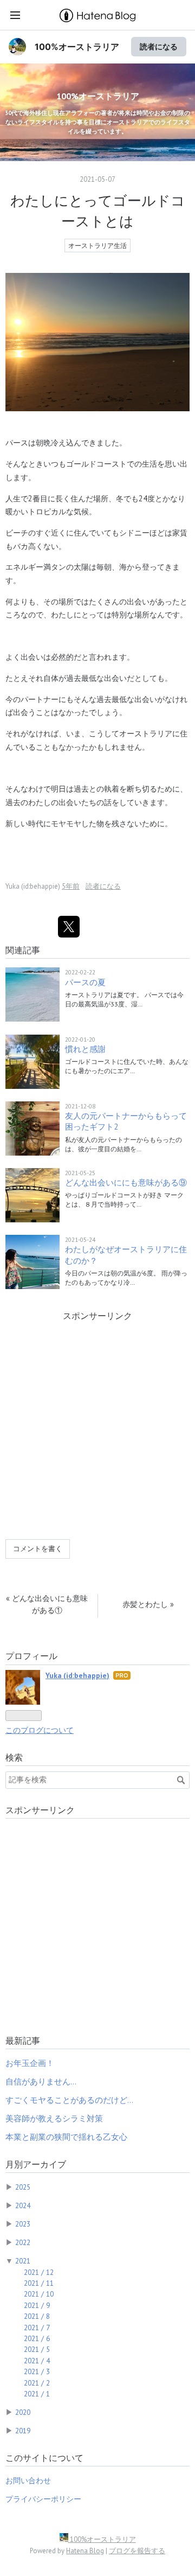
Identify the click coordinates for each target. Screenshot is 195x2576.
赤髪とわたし (148, 1604)
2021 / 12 (39, 2272)
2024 (23, 2205)
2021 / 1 (37, 2394)
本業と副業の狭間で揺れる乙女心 (66, 2137)
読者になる (159, 46)
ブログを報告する (137, 2551)
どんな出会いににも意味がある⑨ (126, 1182)
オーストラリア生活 (97, 246)
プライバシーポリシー (43, 2499)
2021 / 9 (37, 2305)
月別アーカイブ (36, 2164)
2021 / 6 (37, 2338)
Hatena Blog (85, 2551)
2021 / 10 (39, 2294)
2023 (23, 2224)
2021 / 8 (37, 2316)
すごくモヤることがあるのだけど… (69, 2100)
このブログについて (40, 1730)
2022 (23, 2242)
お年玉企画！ (30, 2063)
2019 (23, 2431)
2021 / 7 (37, 2328)
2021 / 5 (37, 2349)
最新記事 (23, 2041)
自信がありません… (41, 2081)
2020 (23, 2412)
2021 (23, 2261)
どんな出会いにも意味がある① (47, 1604)
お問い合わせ (28, 2481)
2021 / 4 (37, 2361)
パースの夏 (85, 982)
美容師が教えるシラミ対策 (54, 2118)
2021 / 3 (37, 2371)
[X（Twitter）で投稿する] (69, 927)
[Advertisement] (97, 1433)
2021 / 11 (39, 2283)
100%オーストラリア (77, 47)
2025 (23, 2187)
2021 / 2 (37, 2383)
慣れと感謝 (85, 1049)
